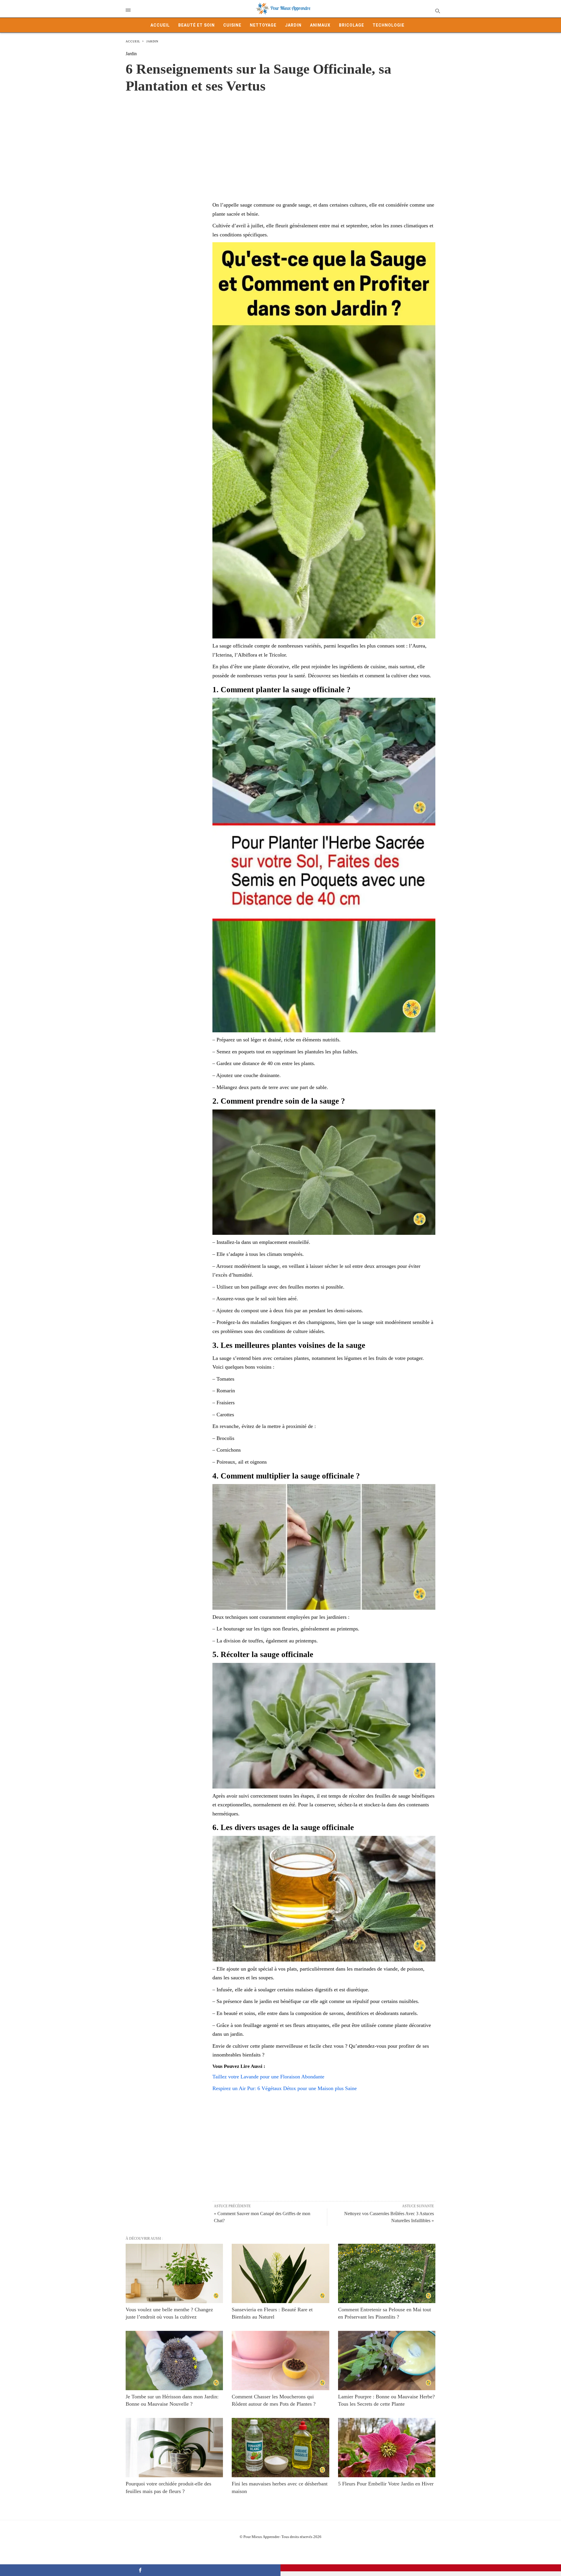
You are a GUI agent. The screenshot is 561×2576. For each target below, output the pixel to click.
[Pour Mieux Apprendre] (283, 9)
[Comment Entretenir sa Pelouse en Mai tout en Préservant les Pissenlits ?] (387, 2273)
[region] (280, 141)
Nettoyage (263, 25)
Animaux (320, 25)
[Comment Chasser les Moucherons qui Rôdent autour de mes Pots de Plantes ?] (280, 2361)
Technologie (388, 25)
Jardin (293, 25)
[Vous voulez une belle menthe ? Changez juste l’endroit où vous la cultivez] (174, 2273)
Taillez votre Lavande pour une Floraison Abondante (268, 2077)
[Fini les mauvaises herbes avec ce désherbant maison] (280, 2448)
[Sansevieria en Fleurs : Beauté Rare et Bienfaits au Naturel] (280, 2273)
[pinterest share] (421, 2568)
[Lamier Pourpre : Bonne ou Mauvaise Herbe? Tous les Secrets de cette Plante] (387, 2361)
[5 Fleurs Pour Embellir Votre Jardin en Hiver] (387, 2448)
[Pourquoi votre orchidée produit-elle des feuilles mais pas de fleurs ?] (174, 2448)
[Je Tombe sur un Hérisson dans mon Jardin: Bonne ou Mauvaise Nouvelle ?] (174, 2361)
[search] (437, 11)
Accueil (160, 25)
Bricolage (352, 25)
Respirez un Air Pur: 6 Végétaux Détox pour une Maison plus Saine (285, 2088)
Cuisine (232, 25)
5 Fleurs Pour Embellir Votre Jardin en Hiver (386, 2484)
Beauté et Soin (196, 25)
